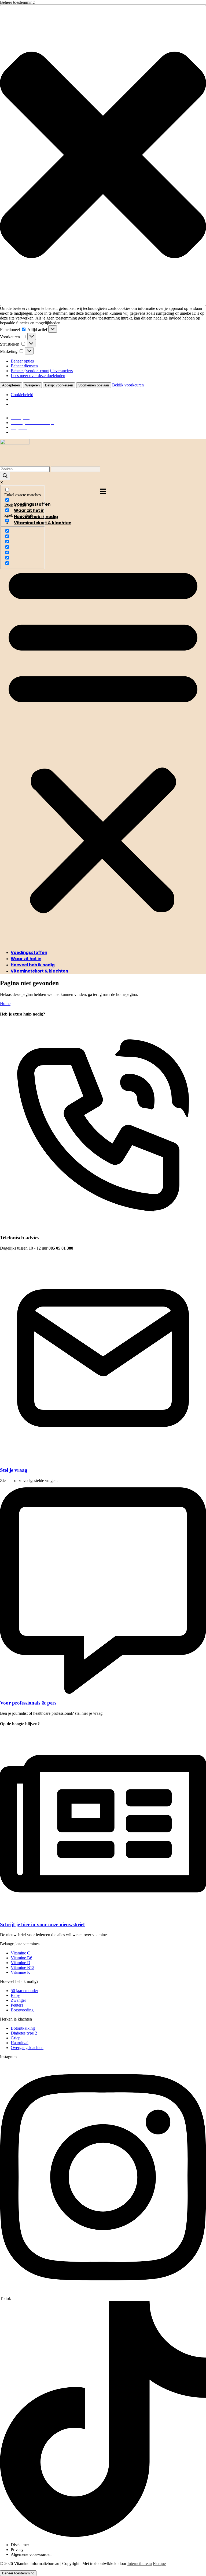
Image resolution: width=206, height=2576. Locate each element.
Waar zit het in (26, 959)
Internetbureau (140, 2564)
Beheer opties (22, 361)
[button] (103, 155)
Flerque (159, 2564)
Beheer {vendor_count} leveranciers (42, 371)
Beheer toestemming (18, 2573)
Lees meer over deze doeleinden (38, 376)
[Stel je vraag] (103, 1460)
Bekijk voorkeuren (59, 385)
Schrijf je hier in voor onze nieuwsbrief (42, 1924)
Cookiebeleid (22, 395)
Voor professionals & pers (28, 1703)
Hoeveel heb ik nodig (33, 965)
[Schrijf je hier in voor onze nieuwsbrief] (103, 1914)
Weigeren (32, 385)
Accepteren (11, 385)
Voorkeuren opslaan (94, 385)
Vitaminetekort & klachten (39, 971)
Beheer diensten (24, 366)
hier (10, 1481)
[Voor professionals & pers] (103, 1692)
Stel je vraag (14, 1470)
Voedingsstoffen (29, 952)
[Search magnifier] (5, 476)
